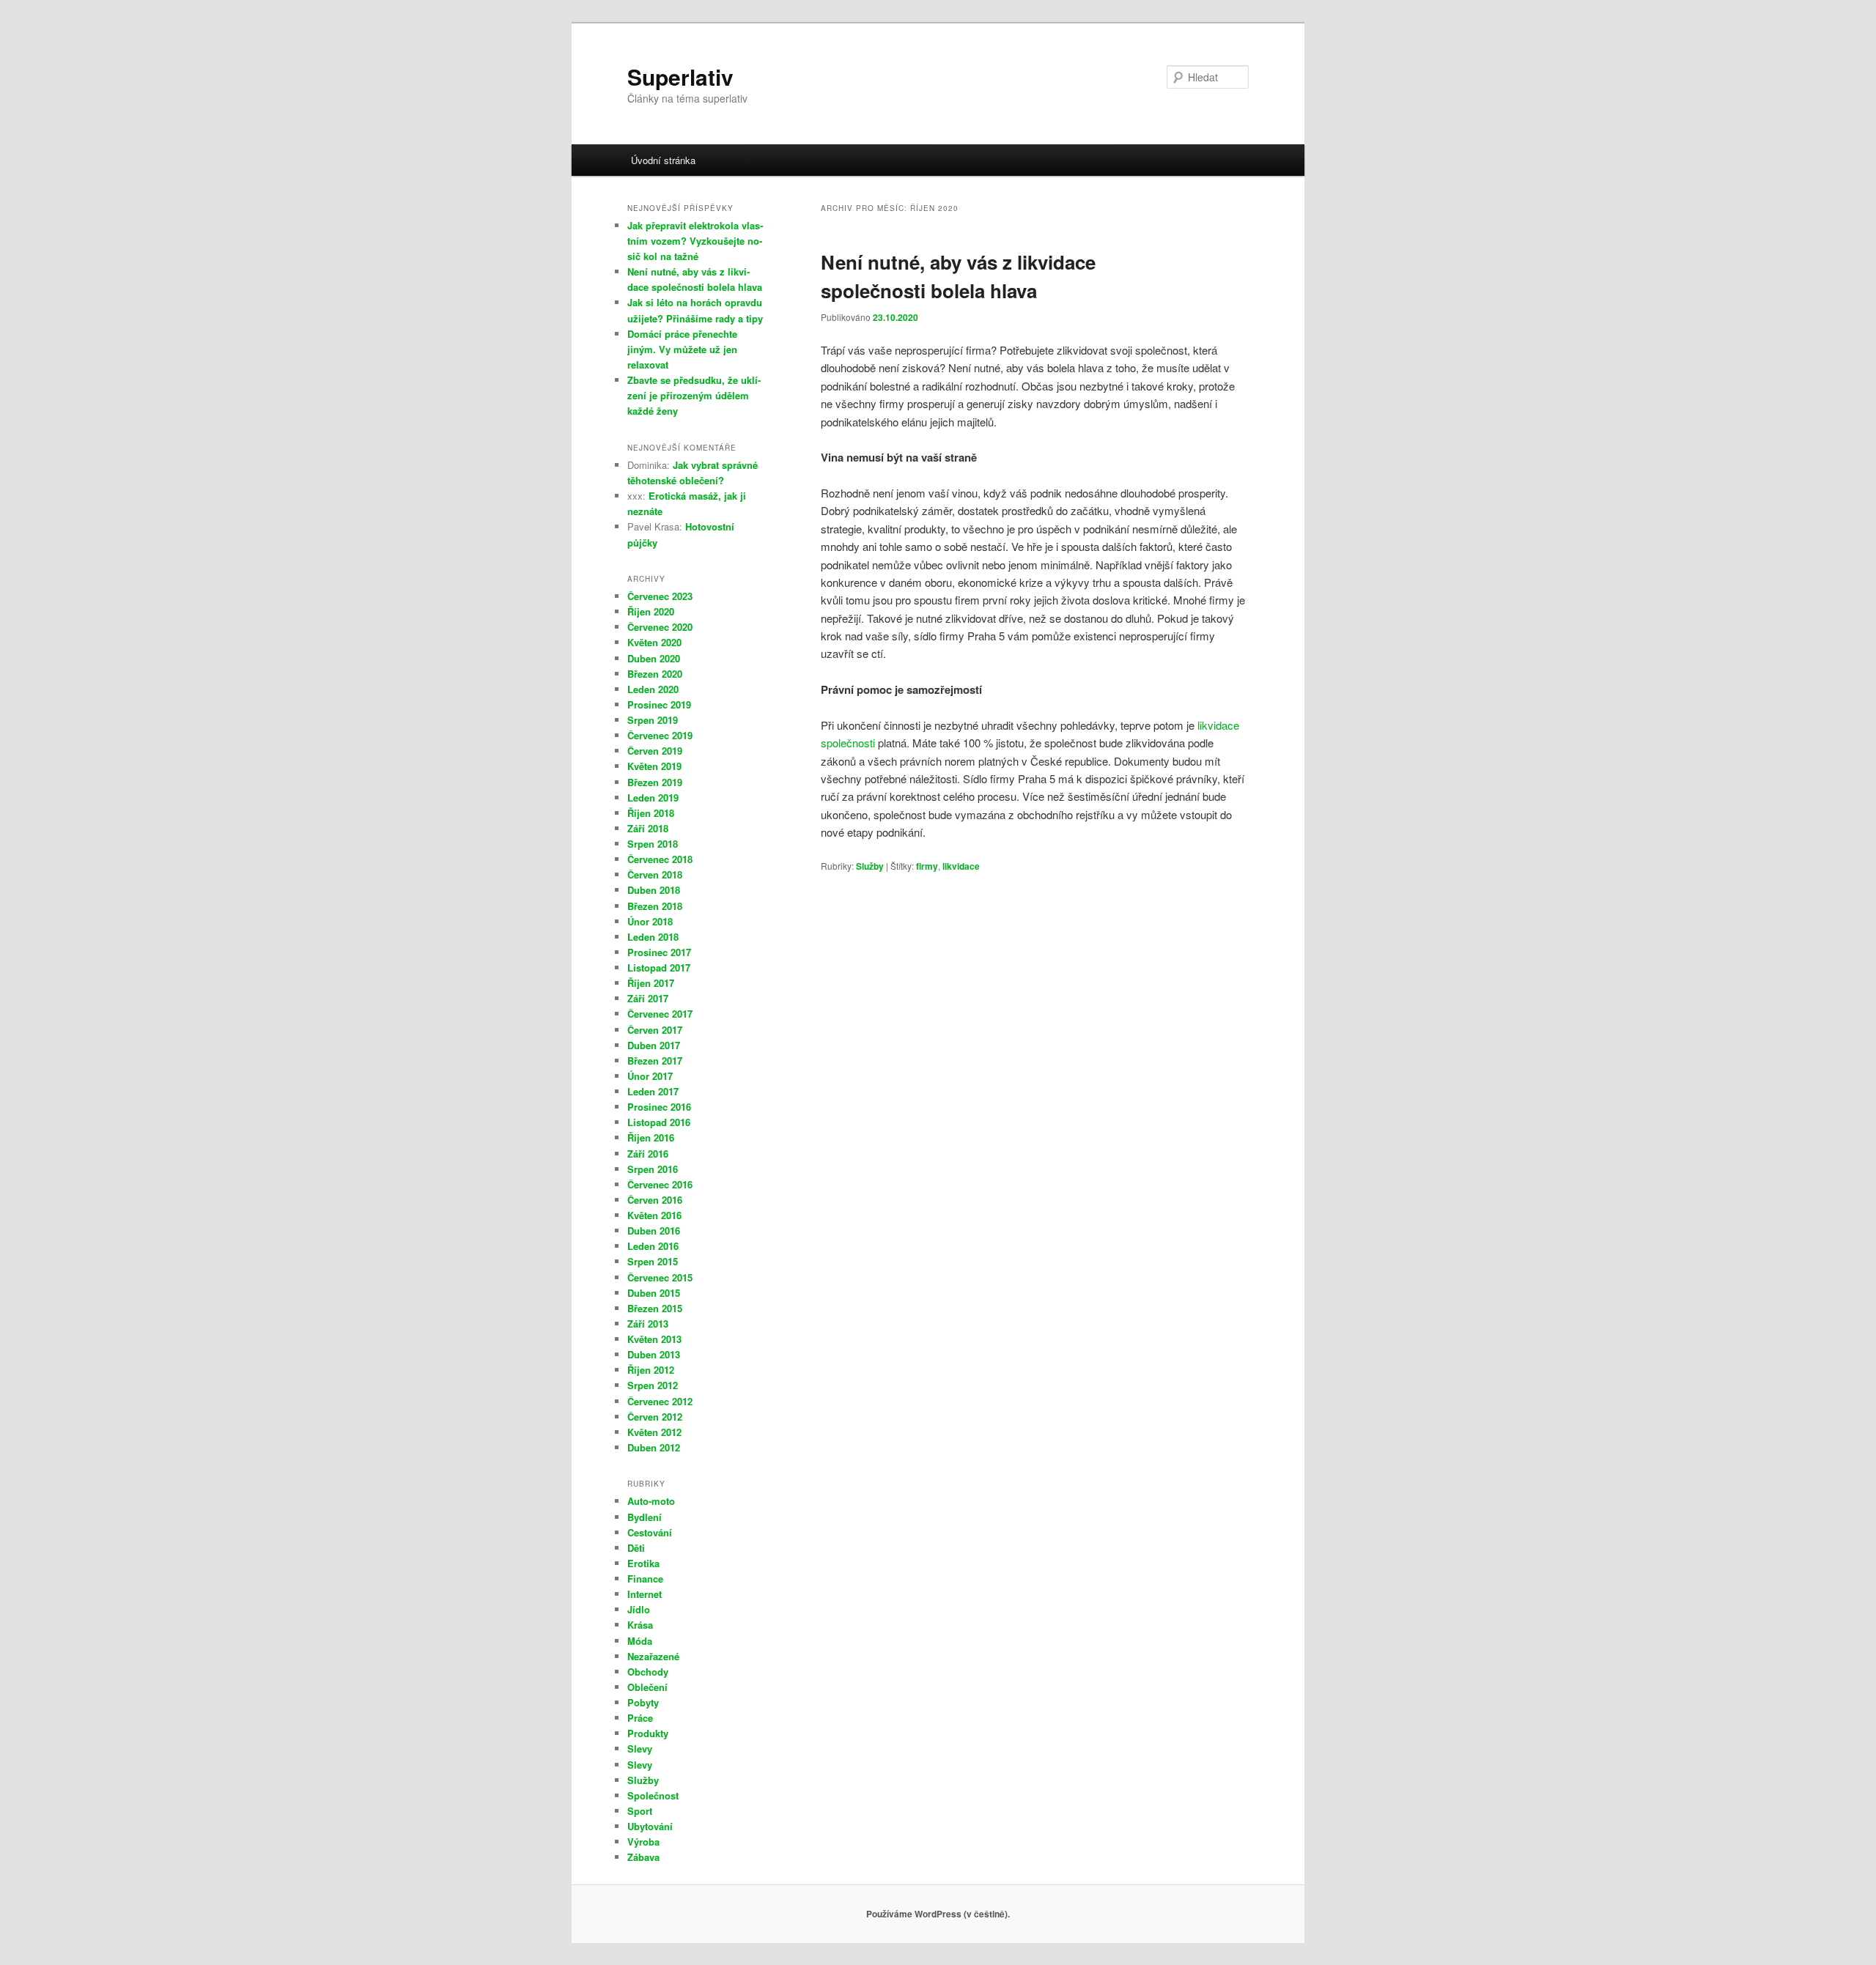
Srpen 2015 (653, 1261)
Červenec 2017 (660, 1014)
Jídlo (639, 1609)
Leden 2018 (653, 937)
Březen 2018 (655, 906)
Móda (640, 1641)
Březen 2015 (655, 1308)
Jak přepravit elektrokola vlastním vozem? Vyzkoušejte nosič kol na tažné (695, 241)
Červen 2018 (655, 874)
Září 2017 (648, 998)
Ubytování (650, 1826)
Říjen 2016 (651, 1137)
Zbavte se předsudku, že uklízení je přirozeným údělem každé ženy (694, 395)
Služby (870, 866)
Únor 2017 (650, 1076)
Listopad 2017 (659, 967)
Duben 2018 (654, 890)
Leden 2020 (653, 689)
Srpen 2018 (653, 844)
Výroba (643, 1842)
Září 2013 (648, 1324)
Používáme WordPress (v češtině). (938, 1914)
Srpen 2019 (653, 720)
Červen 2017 (655, 1030)
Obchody (648, 1672)
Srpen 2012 (653, 1385)
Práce (640, 1718)
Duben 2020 (654, 658)
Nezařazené (653, 1656)
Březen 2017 (655, 1061)
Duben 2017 (654, 1045)
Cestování (650, 1532)
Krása (640, 1625)
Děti (636, 1548)
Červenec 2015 (660, 1277)
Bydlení (645, 1517)
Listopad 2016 (659, 1122)
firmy (927, 866)
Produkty (648, 1733)
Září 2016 (648, 1154)
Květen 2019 (654, 766)
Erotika (643, 1563)
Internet (645, 1594)
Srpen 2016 (653, 1169)
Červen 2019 (655, 751)
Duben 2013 (654, 1354)
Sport (640, 1811)
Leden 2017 (653, 1091)
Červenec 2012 (660, 1401)
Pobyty (643, 1702)
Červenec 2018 (660, 859)
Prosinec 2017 (659, 952)
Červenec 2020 (660, 627)
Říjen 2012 (651, 1370)
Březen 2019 (655, 782)
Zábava (643, 1857)
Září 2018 (648, 828)
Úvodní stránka (663, 160)
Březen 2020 (655, 674)
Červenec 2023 (660, 596)
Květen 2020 (654, 642)
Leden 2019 (653, 798)
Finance (645, 1579)
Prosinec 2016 (659, 1107)
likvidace (961, 866)
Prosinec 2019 (659, 704)
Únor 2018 (650, 921)
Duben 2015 (654, 1293)
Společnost (653, 1795)
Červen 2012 (655, 1417)
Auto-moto (651, 1501)
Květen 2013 (654, 1339)
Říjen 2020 (651, 611)
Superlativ (680, 77)
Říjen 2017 (651, 983)
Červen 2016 (655, 1200)
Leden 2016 (653, 1246)
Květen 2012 (654, 1432)
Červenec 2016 (660, 1184)
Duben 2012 (654, 1447)
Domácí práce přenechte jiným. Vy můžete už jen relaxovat (682, 349)
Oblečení (647, 1687)
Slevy (640, 1748)
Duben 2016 (654, 1231)
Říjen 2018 (651, 813)
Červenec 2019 (660, 735)
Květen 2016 (654, 1215)
